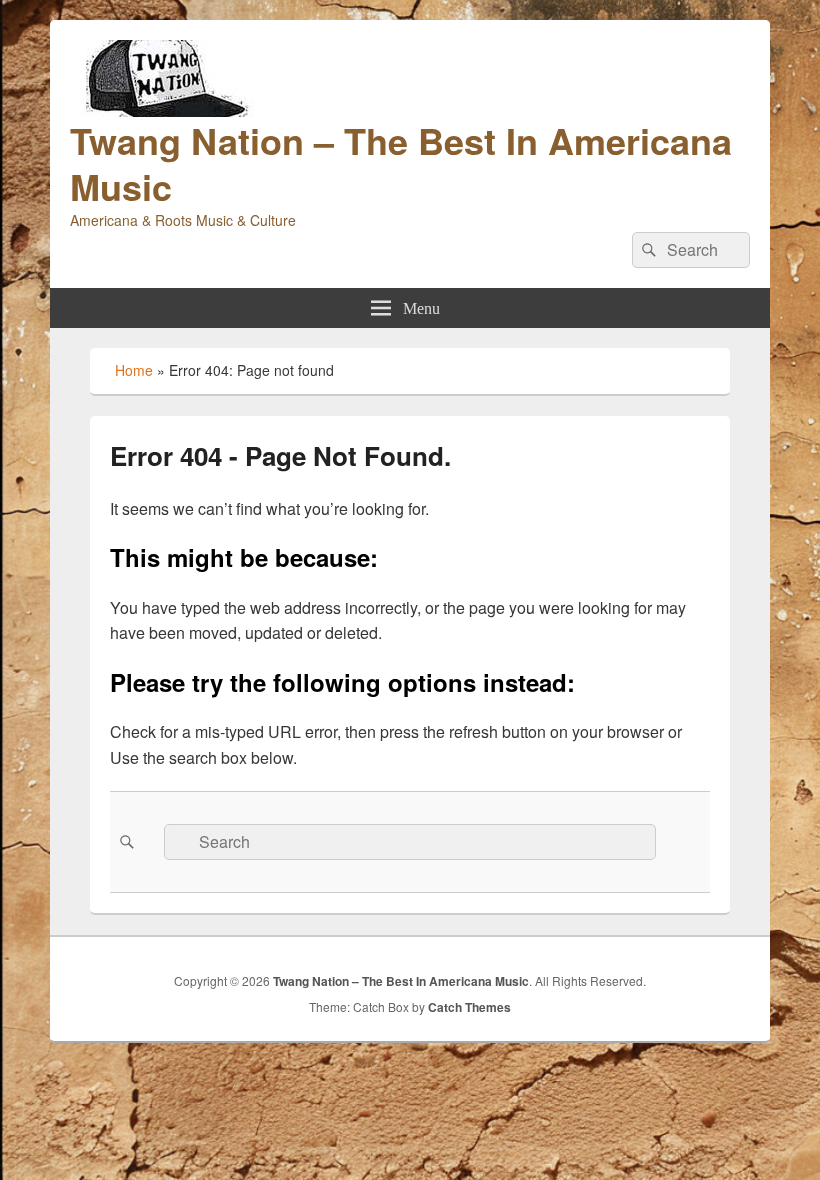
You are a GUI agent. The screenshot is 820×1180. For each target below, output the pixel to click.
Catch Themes (469, 1007)
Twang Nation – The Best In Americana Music (401, 163)
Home (134, 370)
